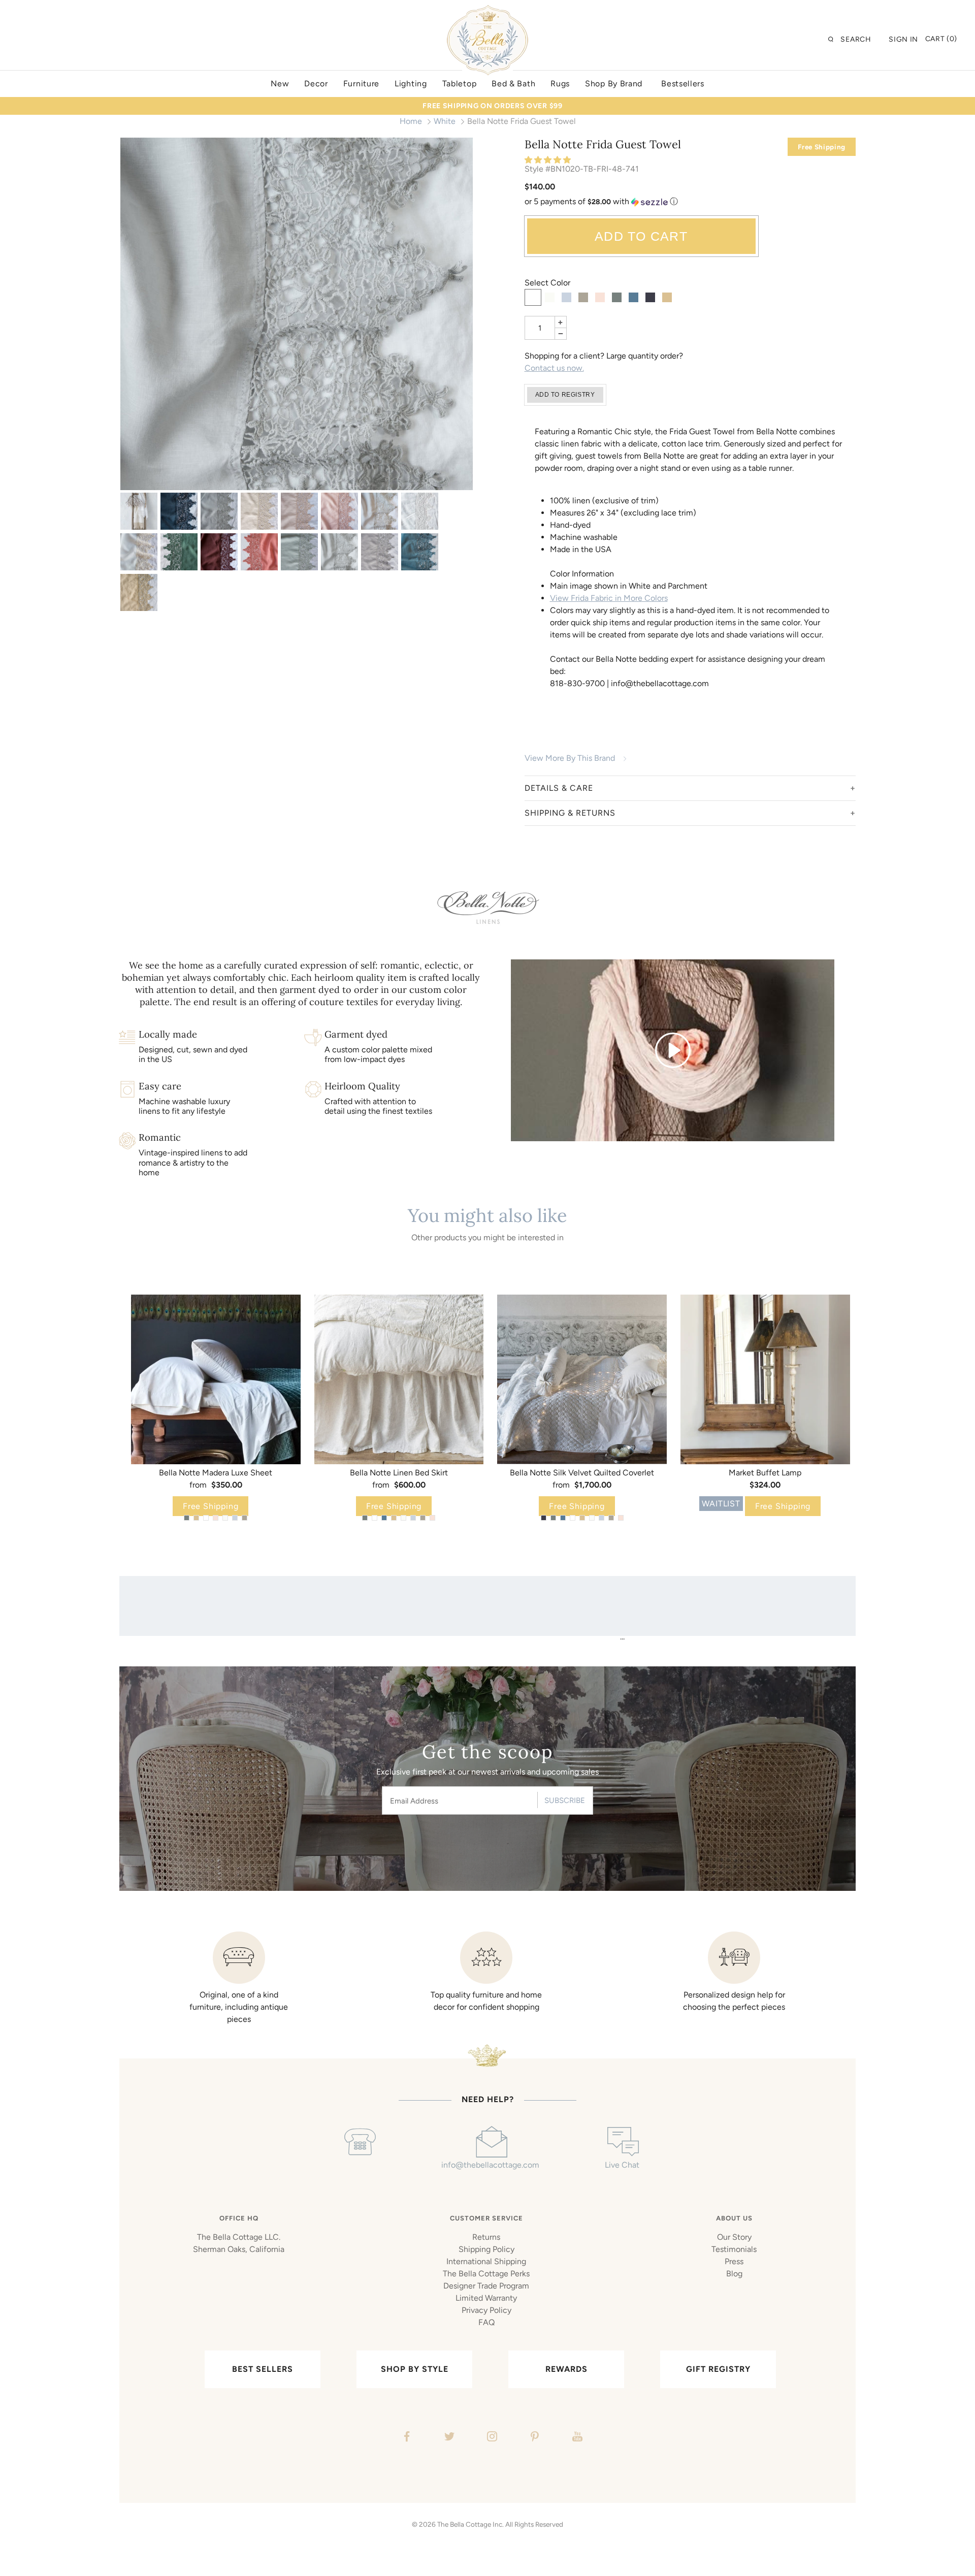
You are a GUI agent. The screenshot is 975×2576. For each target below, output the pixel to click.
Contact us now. (554, 368)
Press (734, 2261)
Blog (734, 2274)
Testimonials (734, 2249)
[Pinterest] (533, 2438)
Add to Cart (641, 236)
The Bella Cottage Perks (486, 2274)
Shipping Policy (486, 2249)
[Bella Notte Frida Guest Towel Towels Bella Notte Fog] (380, 552)
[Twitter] (448, 2438)
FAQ (486, 2322)
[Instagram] (491, 2438)
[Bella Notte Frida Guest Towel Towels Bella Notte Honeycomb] (139, 592)
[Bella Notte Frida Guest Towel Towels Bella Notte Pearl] (299, 511)
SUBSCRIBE (565, 1800)
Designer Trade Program (486, 2286)
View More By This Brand (570, 758)
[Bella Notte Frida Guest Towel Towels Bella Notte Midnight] (179, 511)
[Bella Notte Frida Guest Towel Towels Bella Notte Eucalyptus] (299, 552)
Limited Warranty (486, 2298)
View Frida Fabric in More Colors (609, 598)
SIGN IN (903, 39)
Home (411, 121)
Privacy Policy (486, 2310)
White (445, 121)
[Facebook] (405, 2438)
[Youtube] (576, 2438)
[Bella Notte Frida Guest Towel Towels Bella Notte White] (420, 511)
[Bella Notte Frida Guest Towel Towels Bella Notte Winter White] (139, 552)
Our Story (734, 2237)
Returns (486, 2237)
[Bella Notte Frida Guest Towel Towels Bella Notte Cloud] (297, 314)
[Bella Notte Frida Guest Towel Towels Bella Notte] (139, 511)
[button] (549, 160)
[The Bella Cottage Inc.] (487, 11)
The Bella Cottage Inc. (470, 2524)
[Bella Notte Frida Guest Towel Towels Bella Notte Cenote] (420, 552)
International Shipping (486, 2261)
